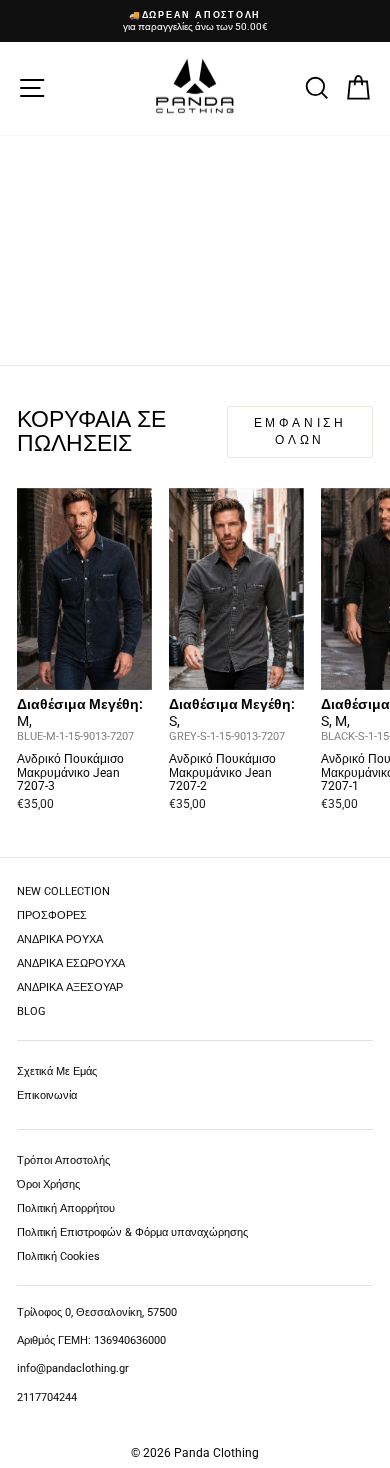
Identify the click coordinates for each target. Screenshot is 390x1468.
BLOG (31, 1011)
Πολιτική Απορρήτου (66, 1208)
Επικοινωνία (47, 1095)
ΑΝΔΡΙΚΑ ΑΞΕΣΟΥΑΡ (70, 987)
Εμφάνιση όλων (300, 431)
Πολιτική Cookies (58, 1256)
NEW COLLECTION (63, 891)
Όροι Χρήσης (48, 1184)
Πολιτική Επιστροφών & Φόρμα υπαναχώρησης (132, 1232)
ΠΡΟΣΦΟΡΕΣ (52, 915)
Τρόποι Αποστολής (63, 1160)
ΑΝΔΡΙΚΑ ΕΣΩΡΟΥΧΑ (71, 963)
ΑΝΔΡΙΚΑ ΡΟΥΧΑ (60, 939)
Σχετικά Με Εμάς (57, 1071)
